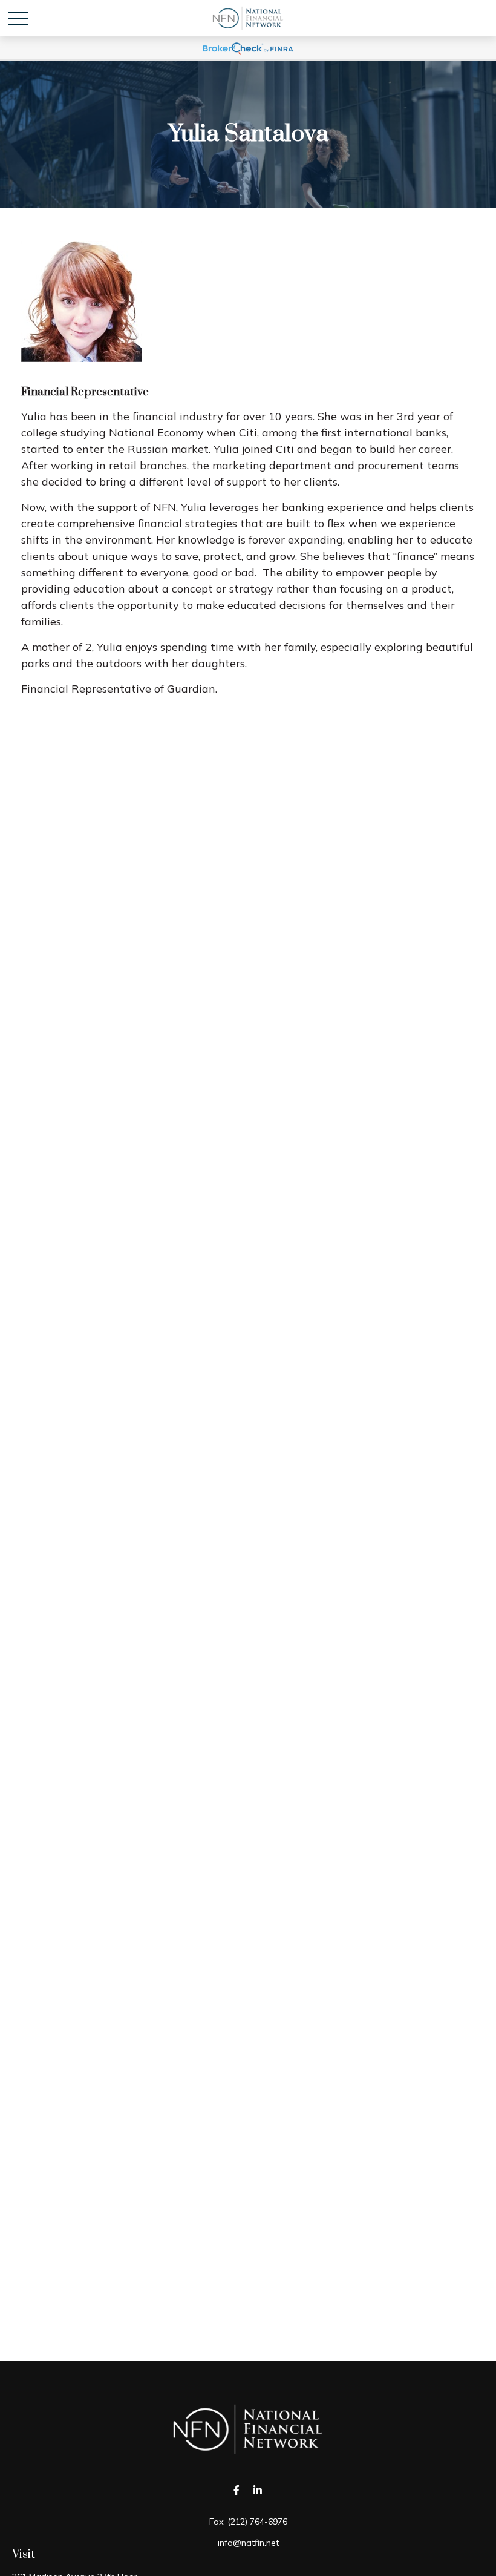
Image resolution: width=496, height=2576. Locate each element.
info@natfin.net (248, 2543)
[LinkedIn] (257, 2490)
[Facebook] (236, 2490)
